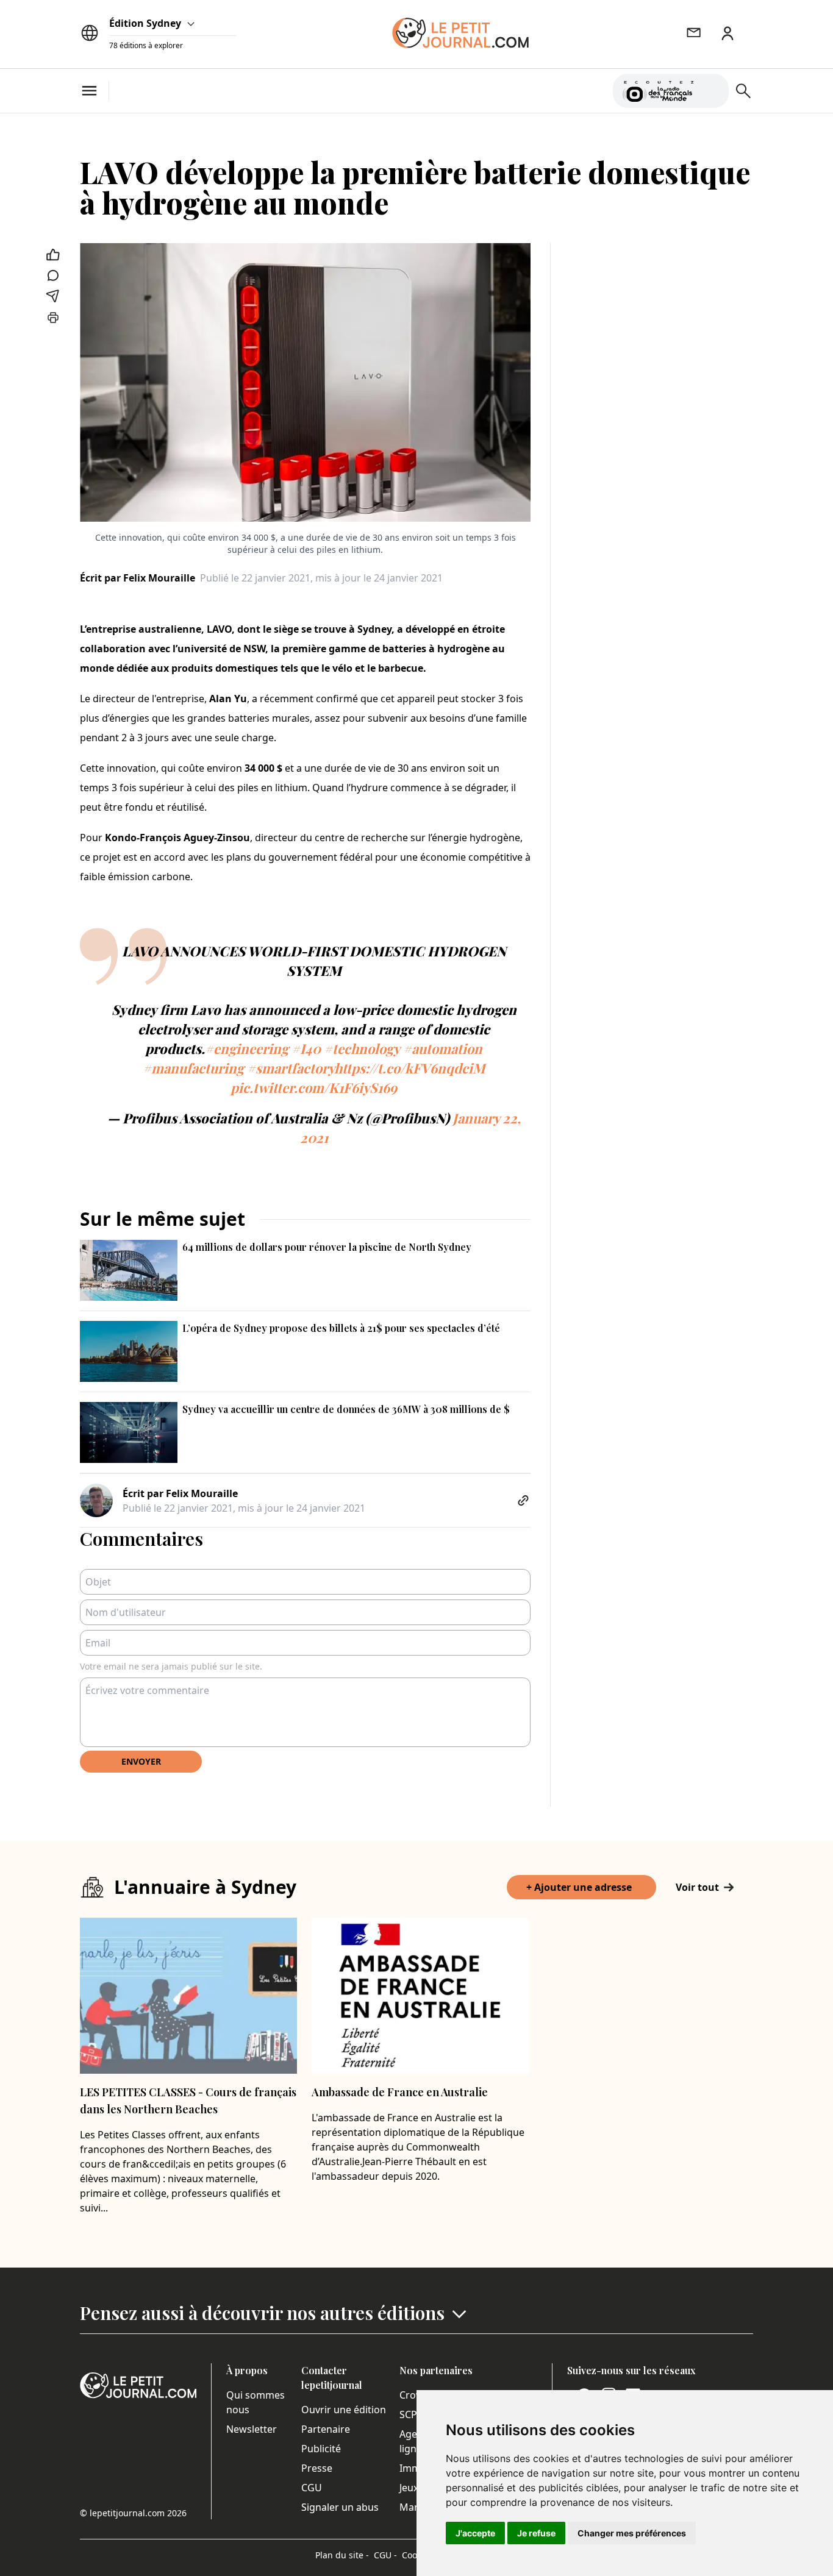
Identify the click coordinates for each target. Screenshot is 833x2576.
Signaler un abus (340, 2507)
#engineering (247, 1048)
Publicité (321, 2449)
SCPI (410, 2414)
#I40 (306, 1048)
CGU (312, 2488)
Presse (317, 2468)
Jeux (409, 2488)
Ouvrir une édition (344, 2410)
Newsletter (252, 2429)
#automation (443, 1048)
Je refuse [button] (536, 2533)
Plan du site (342, 2555)
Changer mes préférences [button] (632, 2533)
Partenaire (326, 2429)
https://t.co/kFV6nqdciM (409, 1068)
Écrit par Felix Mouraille (138, 578)
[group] (712, 88)
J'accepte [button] (475, 2533)
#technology (362, 1048)
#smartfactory (291, 1068)
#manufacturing (193, 1068)
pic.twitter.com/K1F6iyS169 (314, 1087)
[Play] (712, 91)
